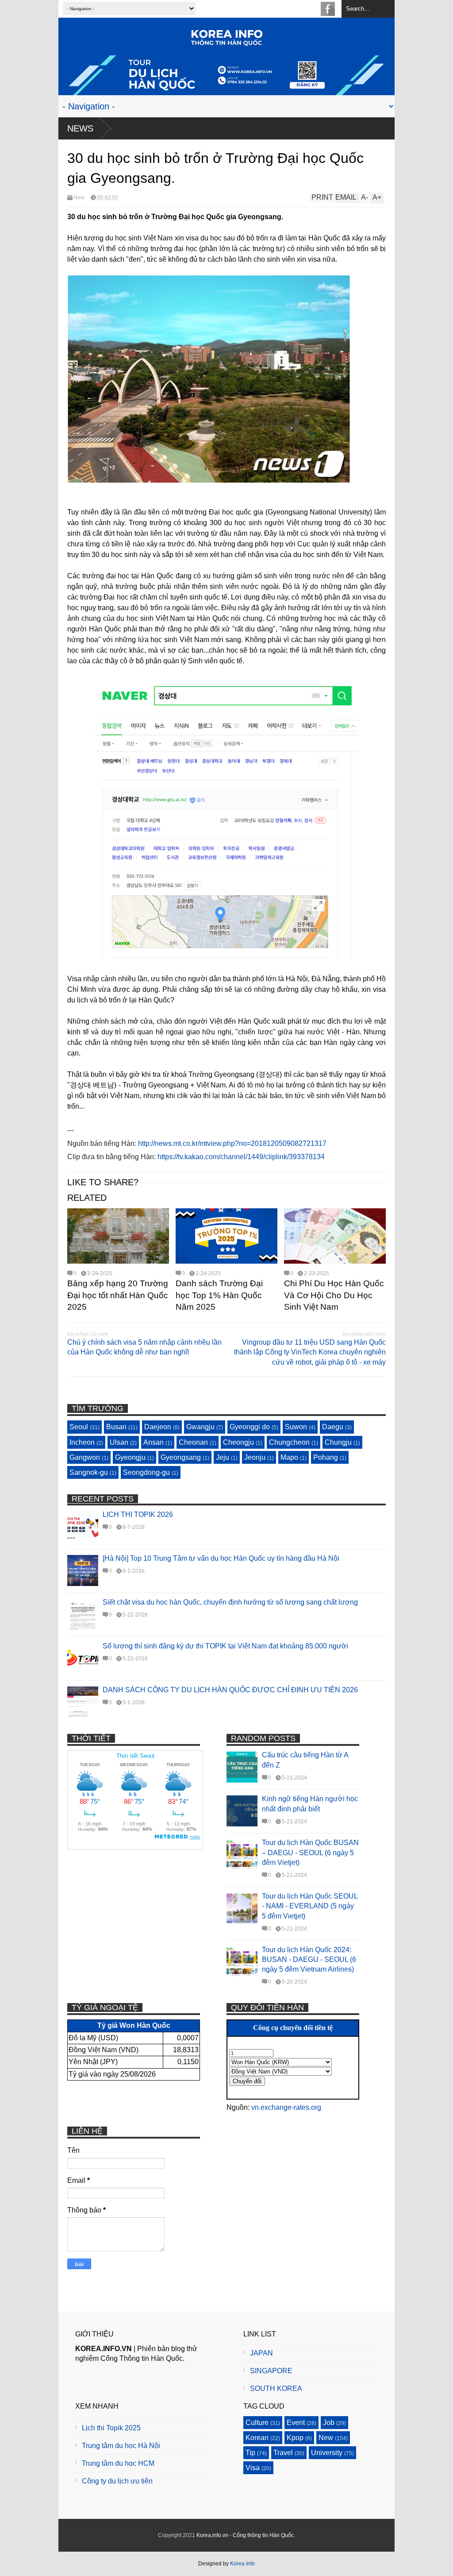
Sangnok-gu (89, 1472)
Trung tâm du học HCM (118, 2463)
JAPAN (261, 2353)
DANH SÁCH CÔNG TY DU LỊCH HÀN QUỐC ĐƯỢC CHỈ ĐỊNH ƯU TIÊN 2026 (230, 1690)
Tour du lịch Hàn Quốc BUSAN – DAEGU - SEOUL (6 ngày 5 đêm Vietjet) (310, 1853)
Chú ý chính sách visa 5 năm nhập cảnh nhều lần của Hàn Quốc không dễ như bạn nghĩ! (144, 1347)
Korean (257, 2438)
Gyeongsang (181, 1457)
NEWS (80, 128)
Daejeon (158, 1427)
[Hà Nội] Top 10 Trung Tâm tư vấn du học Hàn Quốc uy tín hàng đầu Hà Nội (221, 1558)
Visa (253, 2468)
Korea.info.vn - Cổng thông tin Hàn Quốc (245, 2535)
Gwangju (200, 1427)
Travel (283, 2453)
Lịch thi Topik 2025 (111, 2428)
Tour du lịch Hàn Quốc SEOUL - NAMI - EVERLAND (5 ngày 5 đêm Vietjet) (310, 1906)
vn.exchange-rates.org (286, 2107)
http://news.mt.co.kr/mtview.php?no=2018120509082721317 (232, 1143)
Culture (257, 2423)
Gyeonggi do (250, 1427)
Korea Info (242, 2564)
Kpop (295, 2438)
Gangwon (85, 1457)
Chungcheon (289, 1442)
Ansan (154, 1442)
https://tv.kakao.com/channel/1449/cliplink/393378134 (241, 1157)
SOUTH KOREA (276, 2388)
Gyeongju (130, 1457)
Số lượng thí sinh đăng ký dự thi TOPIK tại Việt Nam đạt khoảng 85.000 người (225, 1646)
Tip (250, 2453)
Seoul (79, 1427)
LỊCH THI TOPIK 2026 (138, 1514)
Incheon (82, 1442)
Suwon (296, 1427)
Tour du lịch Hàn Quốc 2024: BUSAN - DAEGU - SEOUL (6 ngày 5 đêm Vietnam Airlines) (309, 1960)
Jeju (223, 1457)
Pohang (326, 1457)
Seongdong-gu (146, 1472)
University (327, 2453)
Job (329, 2423)
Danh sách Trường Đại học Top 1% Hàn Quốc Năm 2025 (219, 1295)
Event (296, 2423)
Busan (116, 1427)
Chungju (338, 1442)
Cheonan (193, 1442)
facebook (328, 9)
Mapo (289, 1457)
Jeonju (255, 1457)
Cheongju (238, 1442)
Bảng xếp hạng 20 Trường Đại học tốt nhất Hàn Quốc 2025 (118, 1295)
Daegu (333, 1427)
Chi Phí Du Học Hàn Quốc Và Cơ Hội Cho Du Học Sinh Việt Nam (334, 1295)
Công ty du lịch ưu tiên (117, 2481)
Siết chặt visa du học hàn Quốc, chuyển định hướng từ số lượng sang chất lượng (230, 1602)
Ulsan (119, 1442)
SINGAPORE (271, 2371)
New (79, 197)
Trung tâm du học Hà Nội (121, 2446)
